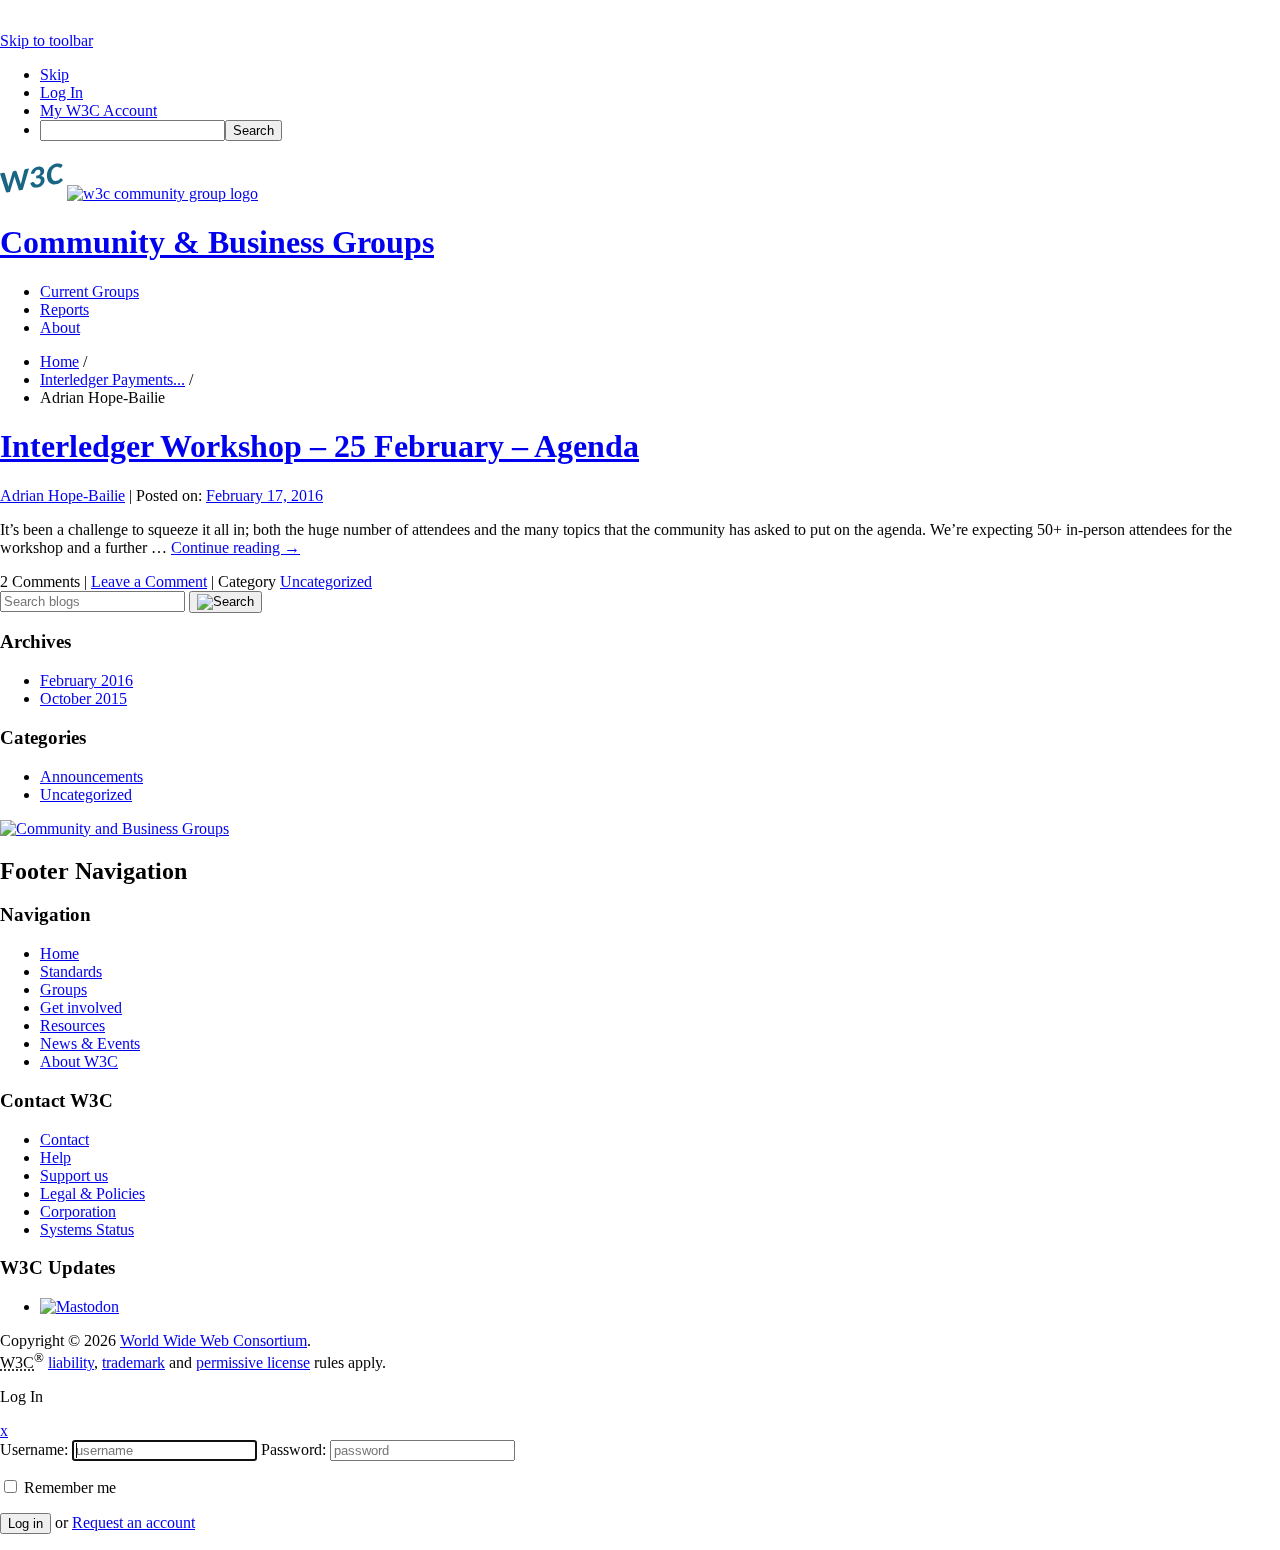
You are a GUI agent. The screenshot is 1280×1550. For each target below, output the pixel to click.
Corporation (78, 1211)
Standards (71, 971)
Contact (64, 1139)
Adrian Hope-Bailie (62, 495)
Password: (293, 1449)
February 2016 (86, 680)
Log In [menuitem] (61, 92)
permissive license (253, 1362)
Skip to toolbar (46, 40)
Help (55, 1157)
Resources (72, 1025)
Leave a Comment (149, 581)
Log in (25, 1523)
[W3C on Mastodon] (79, 1306)
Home (59, 361)
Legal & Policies (92, 1193)
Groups (63, 989)
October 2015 (83, 698)
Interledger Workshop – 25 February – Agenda (319, 446)
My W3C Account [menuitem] (98, 110)
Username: (34, 1449)
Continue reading (235, 547)
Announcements (91, 776)
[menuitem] (660, 130)
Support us (74, 1175)
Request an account (133, 1522)
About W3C (79, 1061)
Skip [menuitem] (54, 74)
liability (71, 1362)
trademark (133, 1362)
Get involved (81, 1007)
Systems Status (87, 1229)
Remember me (68, 1487)
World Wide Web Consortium (213, 1340)
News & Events (90, 1043)
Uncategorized (326, 581)
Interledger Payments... (112, 379)
